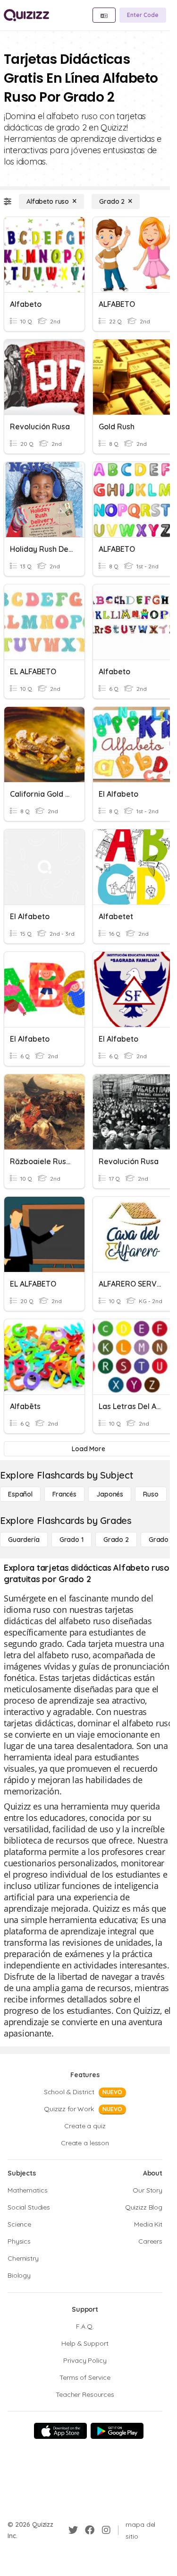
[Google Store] (117, 2431)
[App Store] (60, 2431)
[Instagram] (106, 2530)
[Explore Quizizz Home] (26, 15)
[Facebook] (90, 2530)
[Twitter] (73, 2530)
